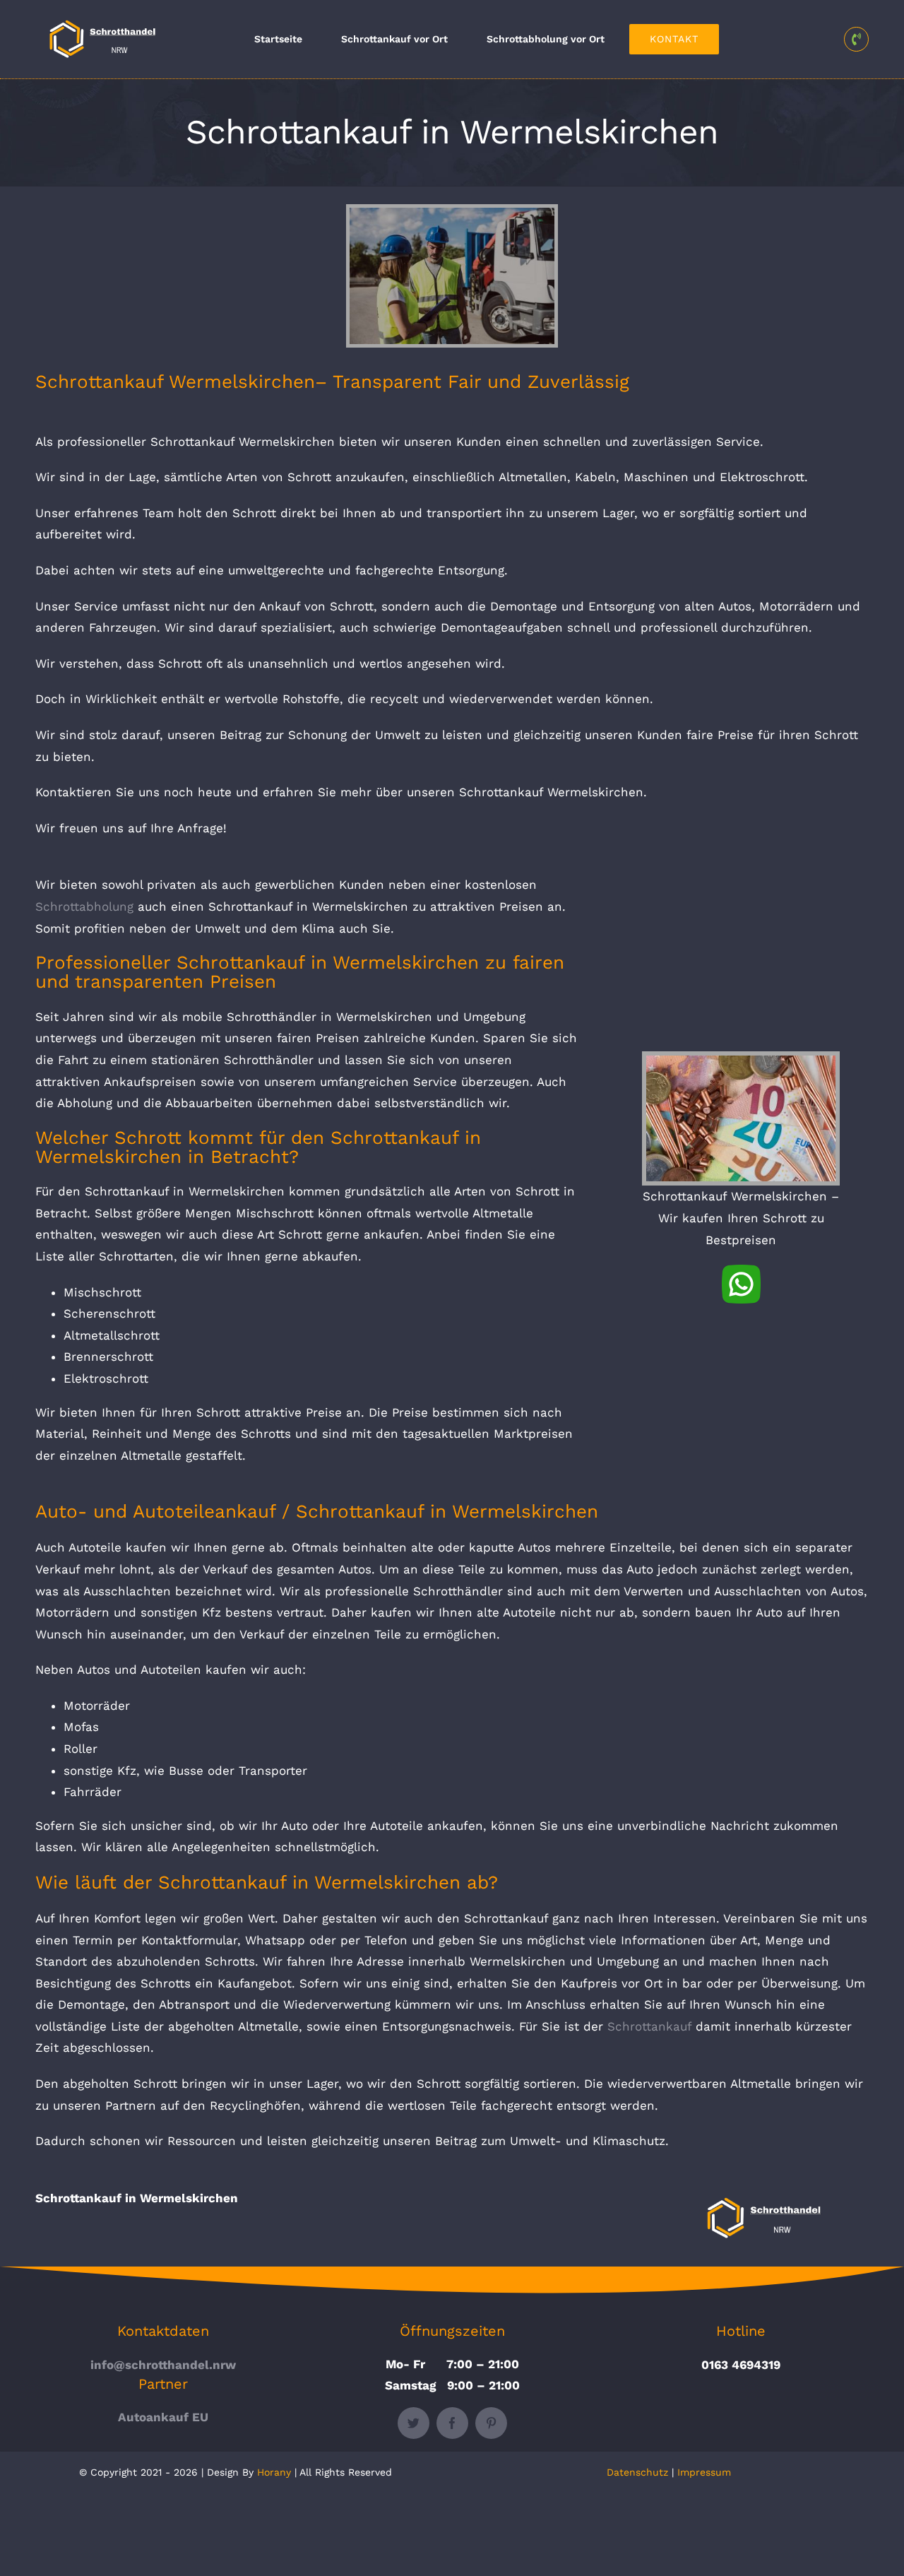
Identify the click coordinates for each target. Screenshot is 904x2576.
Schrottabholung (87, 906)
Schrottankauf (652, 2026)
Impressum (704, 2472)
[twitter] (414, 2423)
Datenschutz (637, 2472)
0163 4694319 (741, 2365)
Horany (274, 2472)
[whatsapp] (741, 1270)
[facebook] (452, 2423)
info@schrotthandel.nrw (163, 2365)
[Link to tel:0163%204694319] (856, 39)
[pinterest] (491, 2423)
